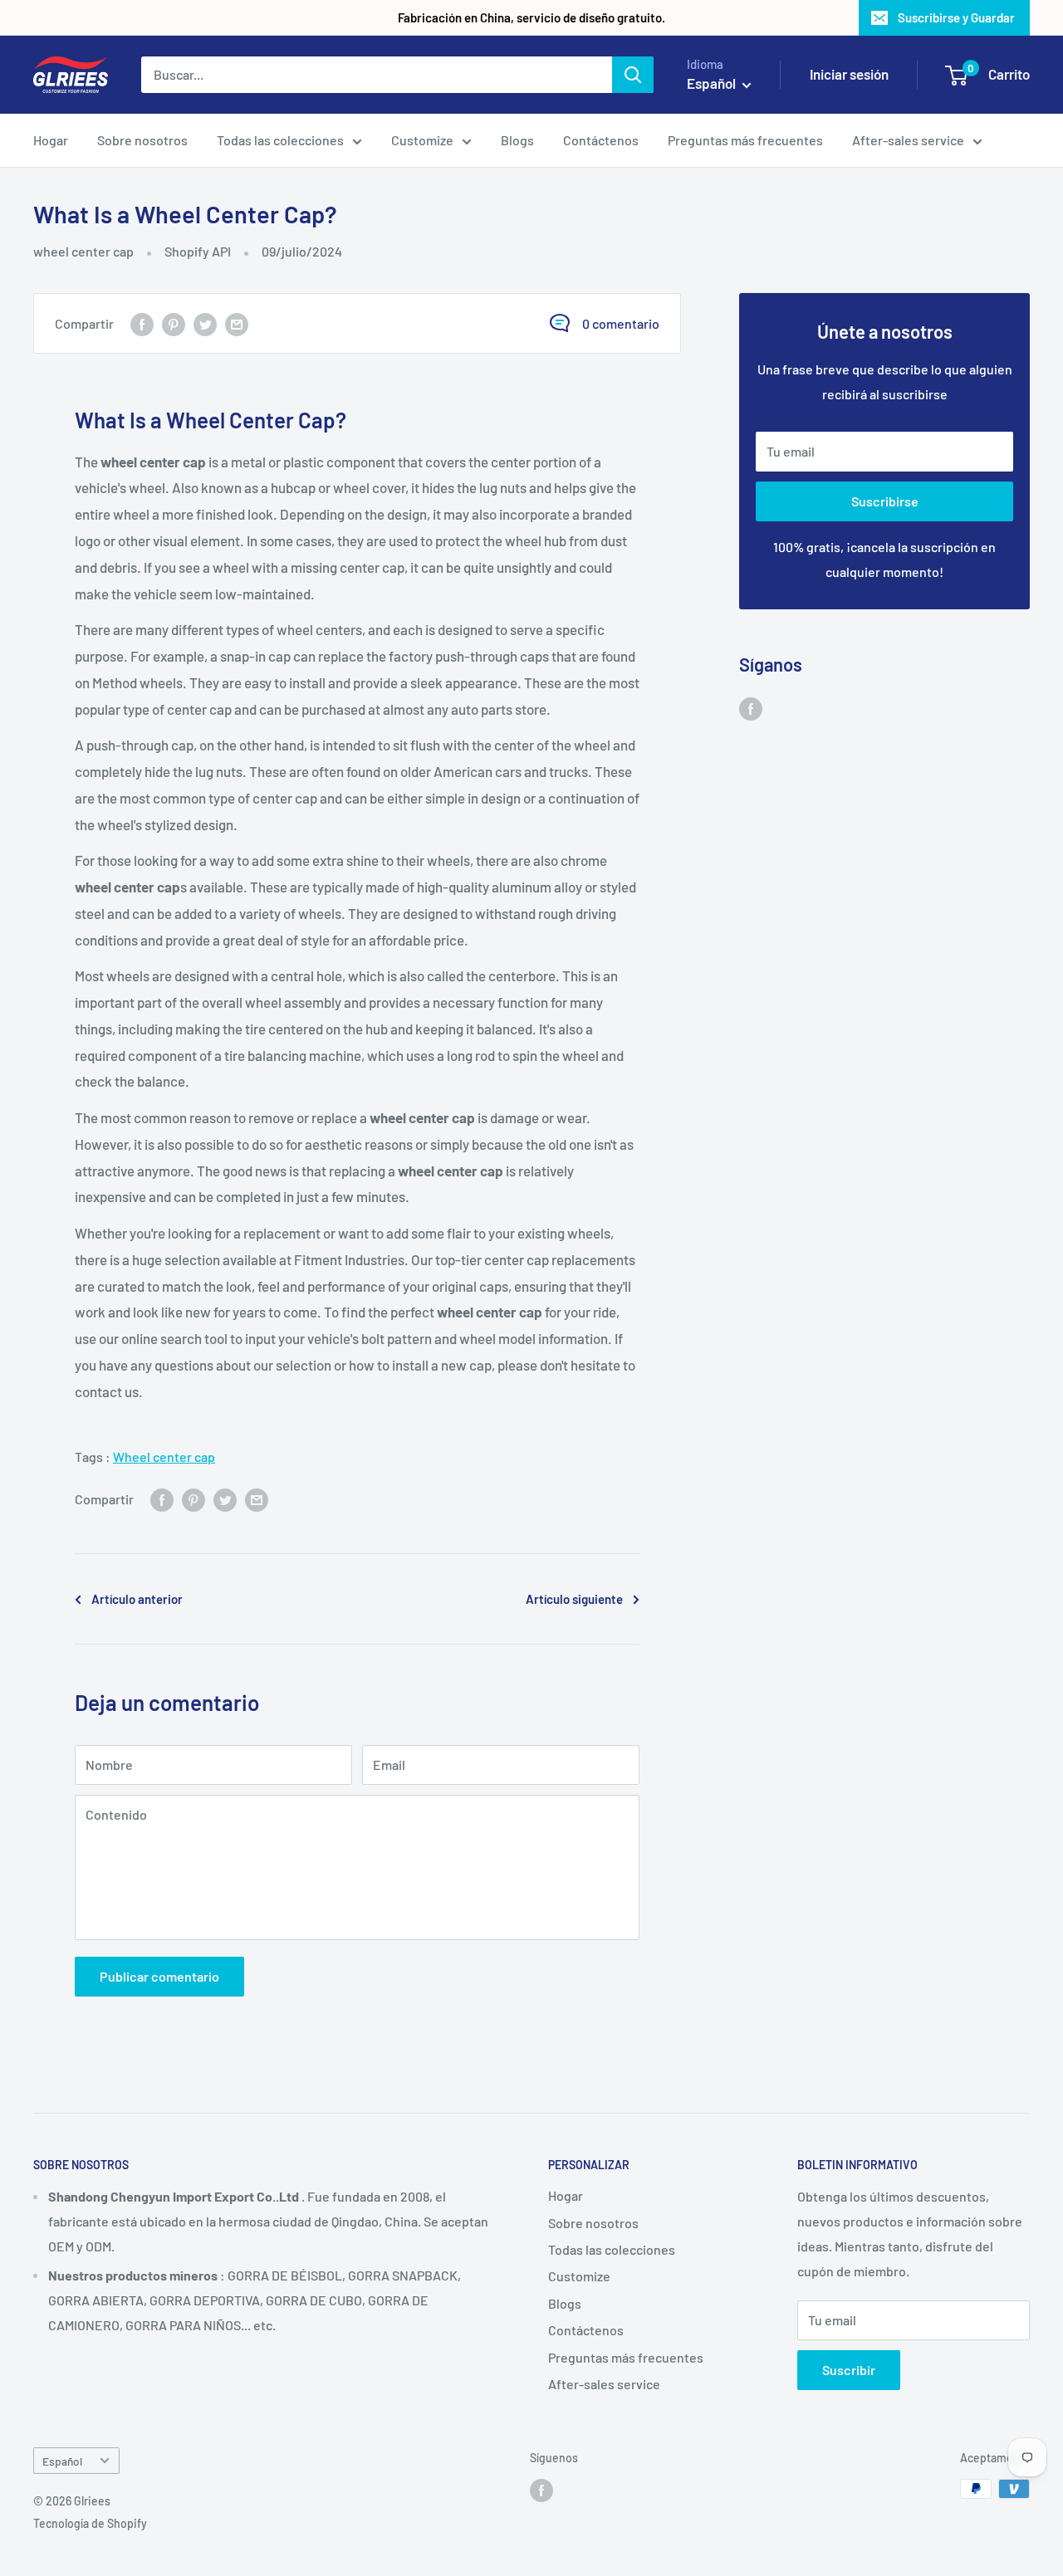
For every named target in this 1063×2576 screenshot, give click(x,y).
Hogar (51, 140)
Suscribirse (885, 501)
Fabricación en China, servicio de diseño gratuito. (531, 17)
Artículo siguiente (574, 1599)
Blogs (517, 140)
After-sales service (908, 140)
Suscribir (849, 2370)
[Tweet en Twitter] (205, 323)
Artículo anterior (137, 1599)
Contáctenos (601, 140)
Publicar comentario (159, 1976)
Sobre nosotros (142, 140)
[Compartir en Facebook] (142, 323)
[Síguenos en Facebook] (751, 708)
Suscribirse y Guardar (956, 17)
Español (62, 2461)
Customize (422, 140)
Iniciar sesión (849, 74)
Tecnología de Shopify (90, 2523)
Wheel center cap (164, 1457)
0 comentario (621, 323)
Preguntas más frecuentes (745, 140)
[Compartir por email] (237, 323)
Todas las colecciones (280, 140)
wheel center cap (83, 251)
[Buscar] (633, 75)
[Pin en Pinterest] (174, 323)
